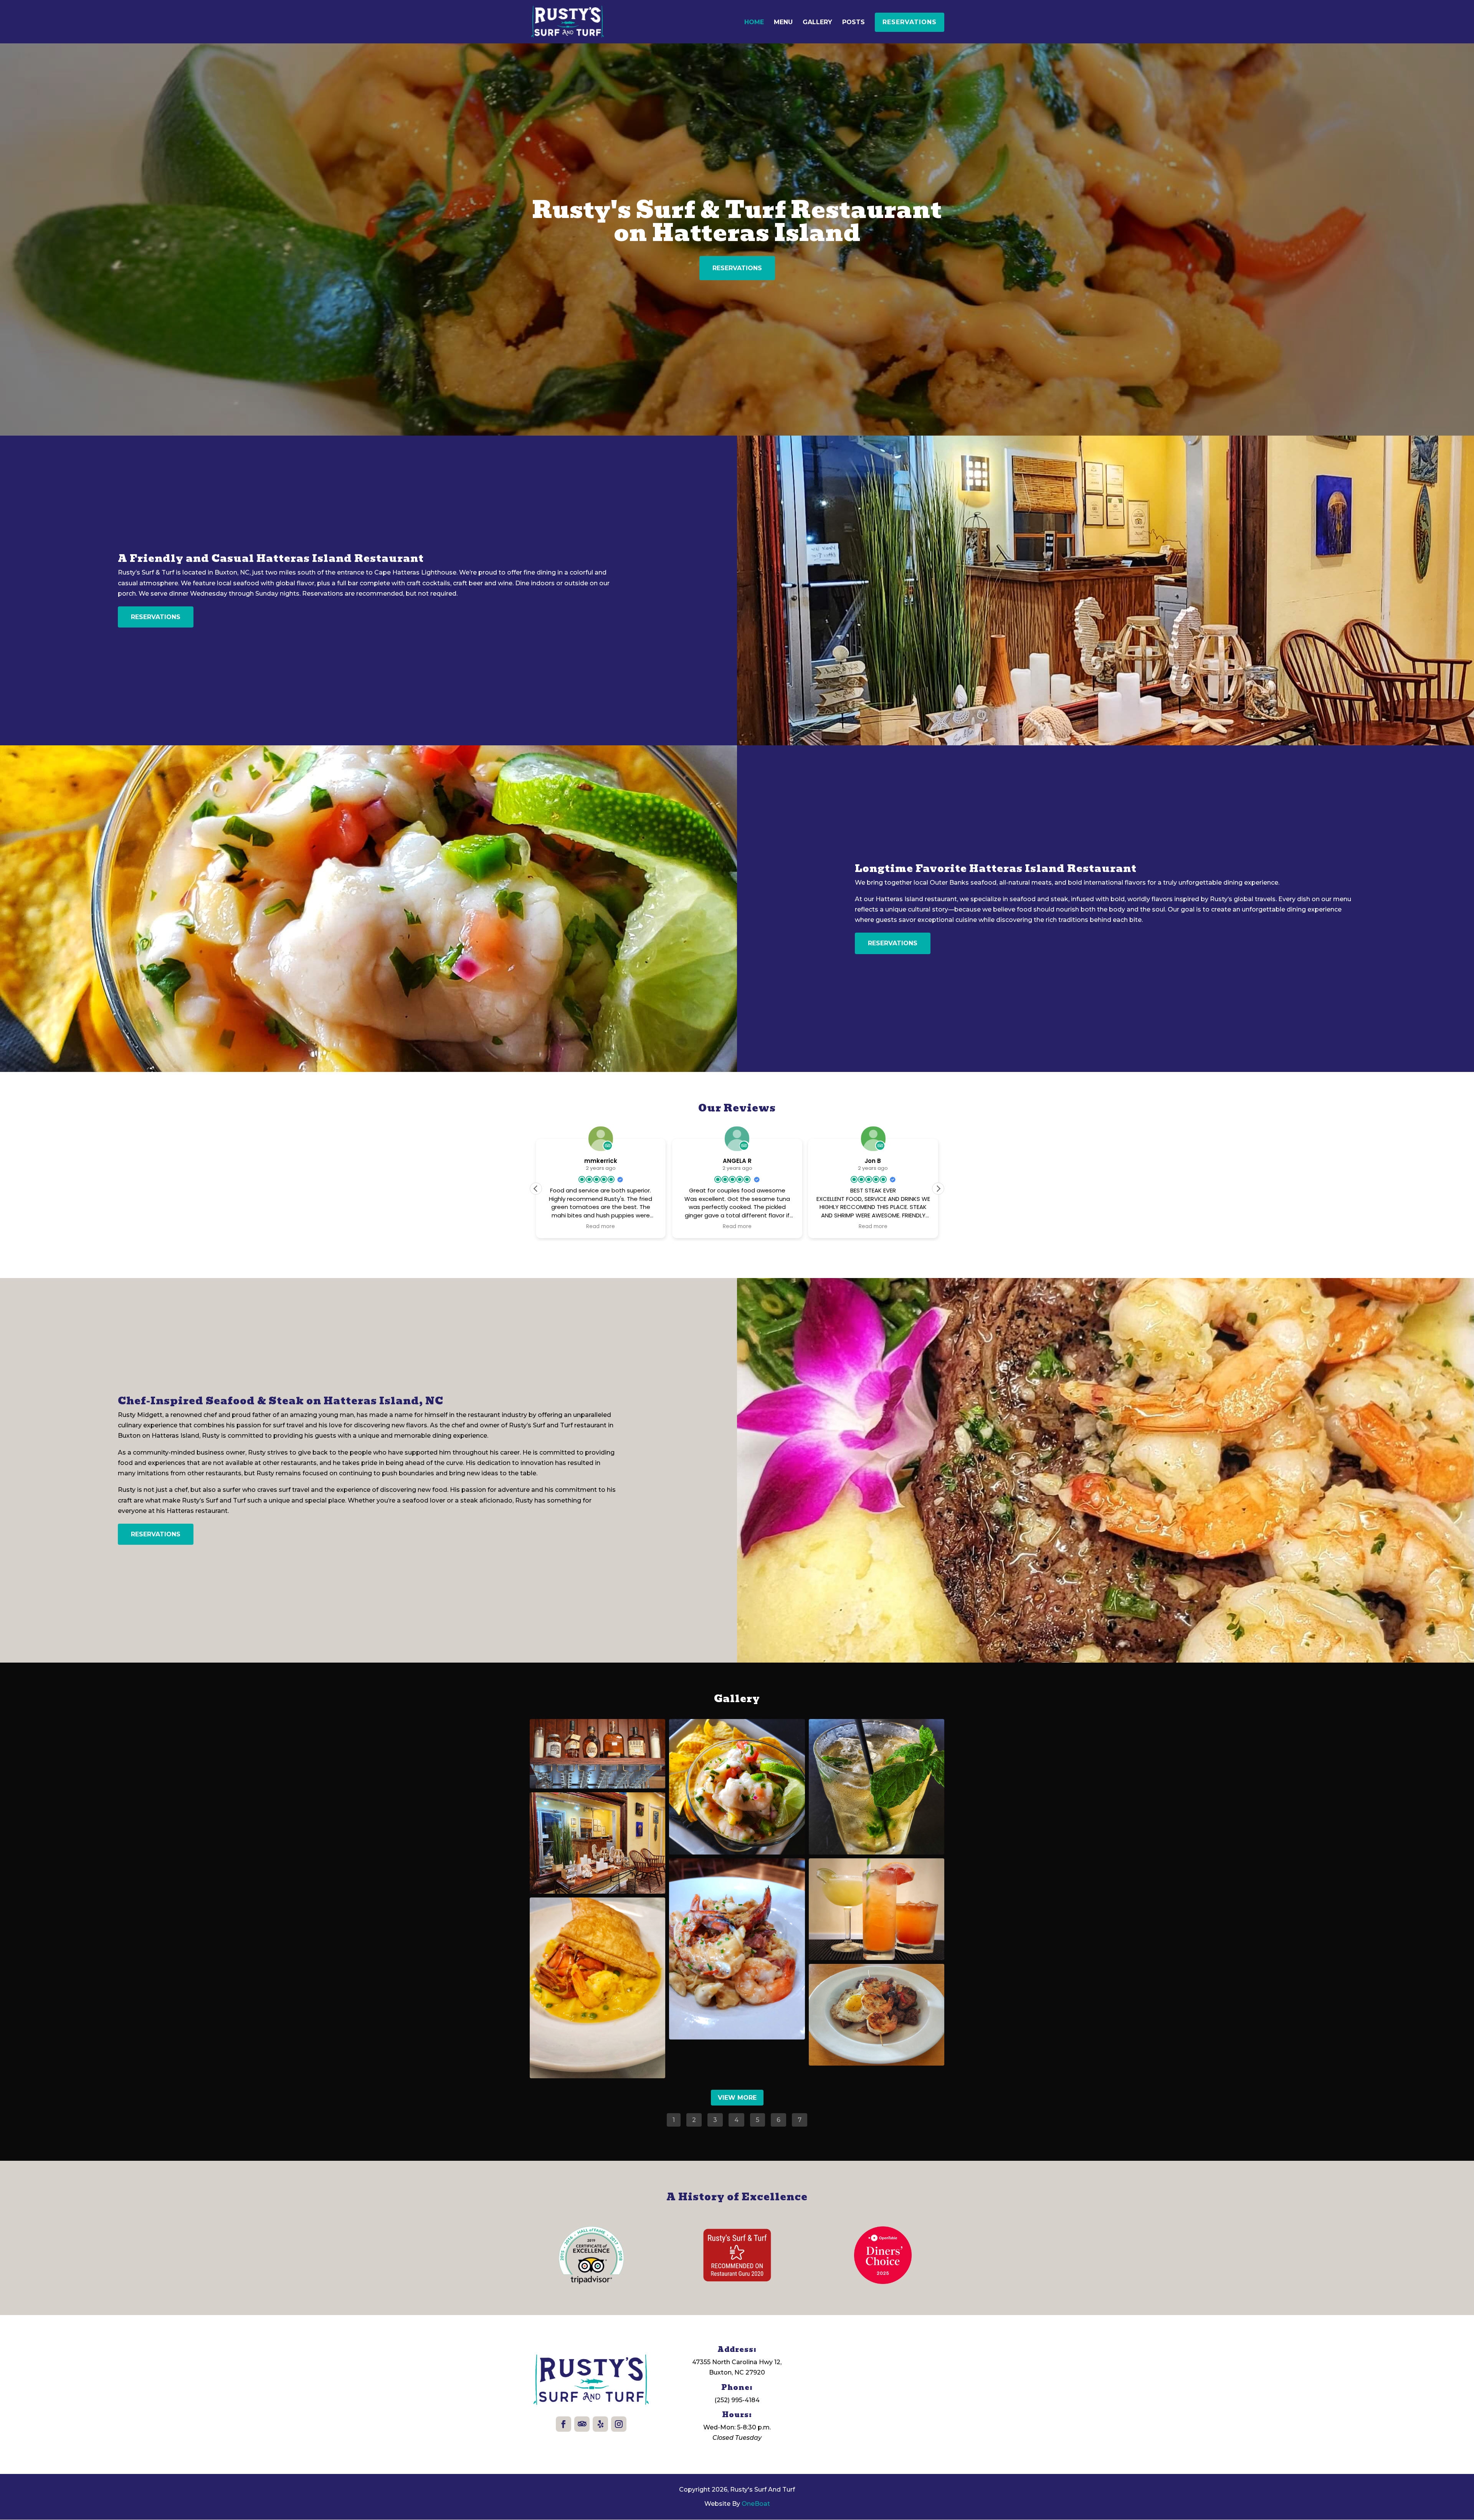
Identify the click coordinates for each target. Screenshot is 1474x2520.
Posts (853, 23)
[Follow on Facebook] (563, 2424)
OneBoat (756, 2504)
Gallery (817, 23)
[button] (938, 1189)
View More (737, 2098)
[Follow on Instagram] (619, 2424)
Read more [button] (629, 1227)
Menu (783, 23)
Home (754, 23)
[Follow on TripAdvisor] (582, 2424)
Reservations (910, 22)
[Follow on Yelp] (600, 2424)
